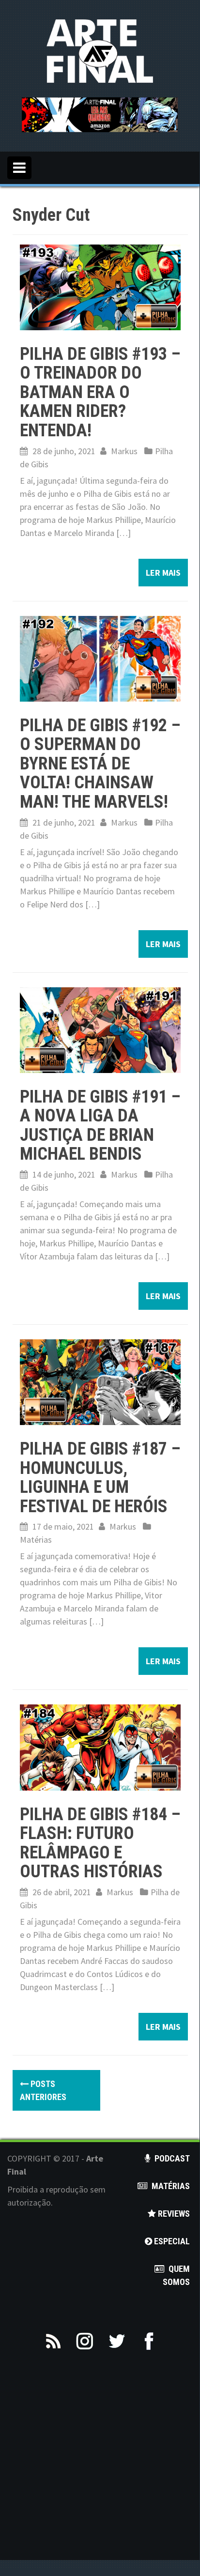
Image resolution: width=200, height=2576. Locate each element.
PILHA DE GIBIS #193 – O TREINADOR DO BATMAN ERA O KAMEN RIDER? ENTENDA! (100, 392)
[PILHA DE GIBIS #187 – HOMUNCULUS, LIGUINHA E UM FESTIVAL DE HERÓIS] (100, 1381)
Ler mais (163, 573)
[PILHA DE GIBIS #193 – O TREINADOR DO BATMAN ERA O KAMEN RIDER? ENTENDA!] (100, 286)
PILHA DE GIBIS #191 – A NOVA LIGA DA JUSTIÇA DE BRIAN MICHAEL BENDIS (100, 1126)
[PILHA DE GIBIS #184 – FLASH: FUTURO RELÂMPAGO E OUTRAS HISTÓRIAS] (100, 1746)
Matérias (36, 1540)
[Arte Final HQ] (100, 50)
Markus (124, 451)
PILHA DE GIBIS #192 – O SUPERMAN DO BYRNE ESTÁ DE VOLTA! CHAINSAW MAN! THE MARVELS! (100, 764)
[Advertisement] (100, 2460)
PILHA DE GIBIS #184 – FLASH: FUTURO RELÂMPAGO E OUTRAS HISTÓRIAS (100, 1843)
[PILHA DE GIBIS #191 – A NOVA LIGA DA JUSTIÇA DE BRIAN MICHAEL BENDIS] (100, 1029)
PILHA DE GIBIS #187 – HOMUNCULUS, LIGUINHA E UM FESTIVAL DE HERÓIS (100, 1478)
